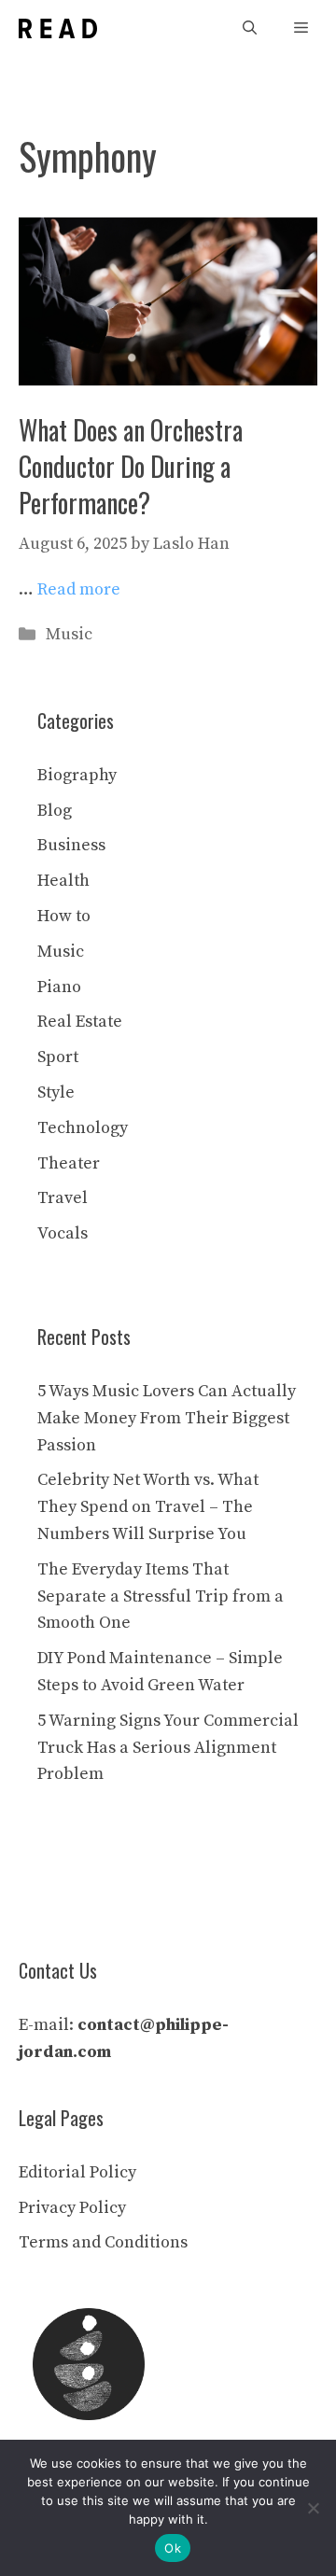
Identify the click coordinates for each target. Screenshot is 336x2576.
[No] (313, 2508)
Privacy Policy (72, 2208)
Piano (59, 987)
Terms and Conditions (103, 2242)
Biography (77, 775)
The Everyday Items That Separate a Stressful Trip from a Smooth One (161, 1596)
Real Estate (80, 1022)
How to (64, 916)
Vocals (63, 1233)
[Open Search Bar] (250, 28)
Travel (63, 1198)
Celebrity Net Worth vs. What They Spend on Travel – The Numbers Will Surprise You (148, 1507)
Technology (83, 1128)
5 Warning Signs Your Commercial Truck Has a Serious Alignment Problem (168, 1748)
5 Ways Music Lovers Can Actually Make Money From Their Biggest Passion (167, 1418)
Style (56, 1092)
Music (69, 634)
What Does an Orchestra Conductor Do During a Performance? (131, 466)
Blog (55, 811)
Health (63, 881)
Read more (79, 589)
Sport (58, 1057)
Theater (69, 1163)
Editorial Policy (77, 2172)
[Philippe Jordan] (58, 28)
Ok (173, 2548)
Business (71, 845)
